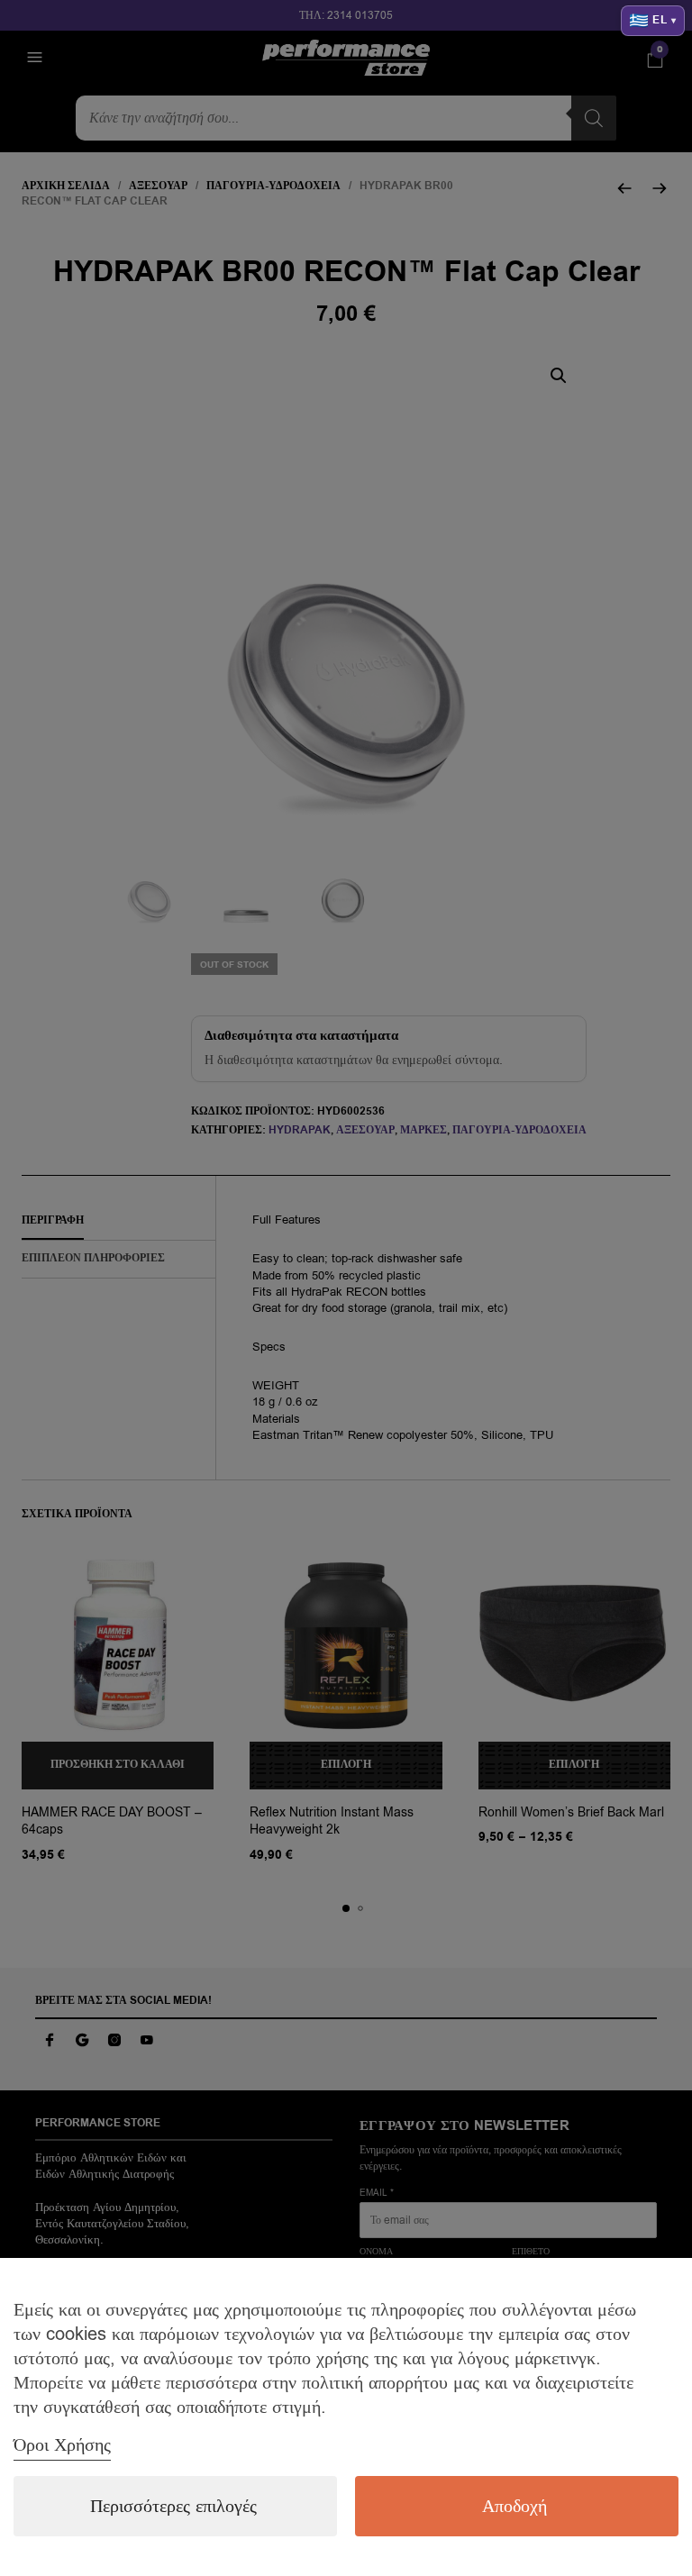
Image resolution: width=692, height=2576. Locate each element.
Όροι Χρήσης (62, 2445)
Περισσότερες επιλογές (173, 2506)
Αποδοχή (514, 2506)
